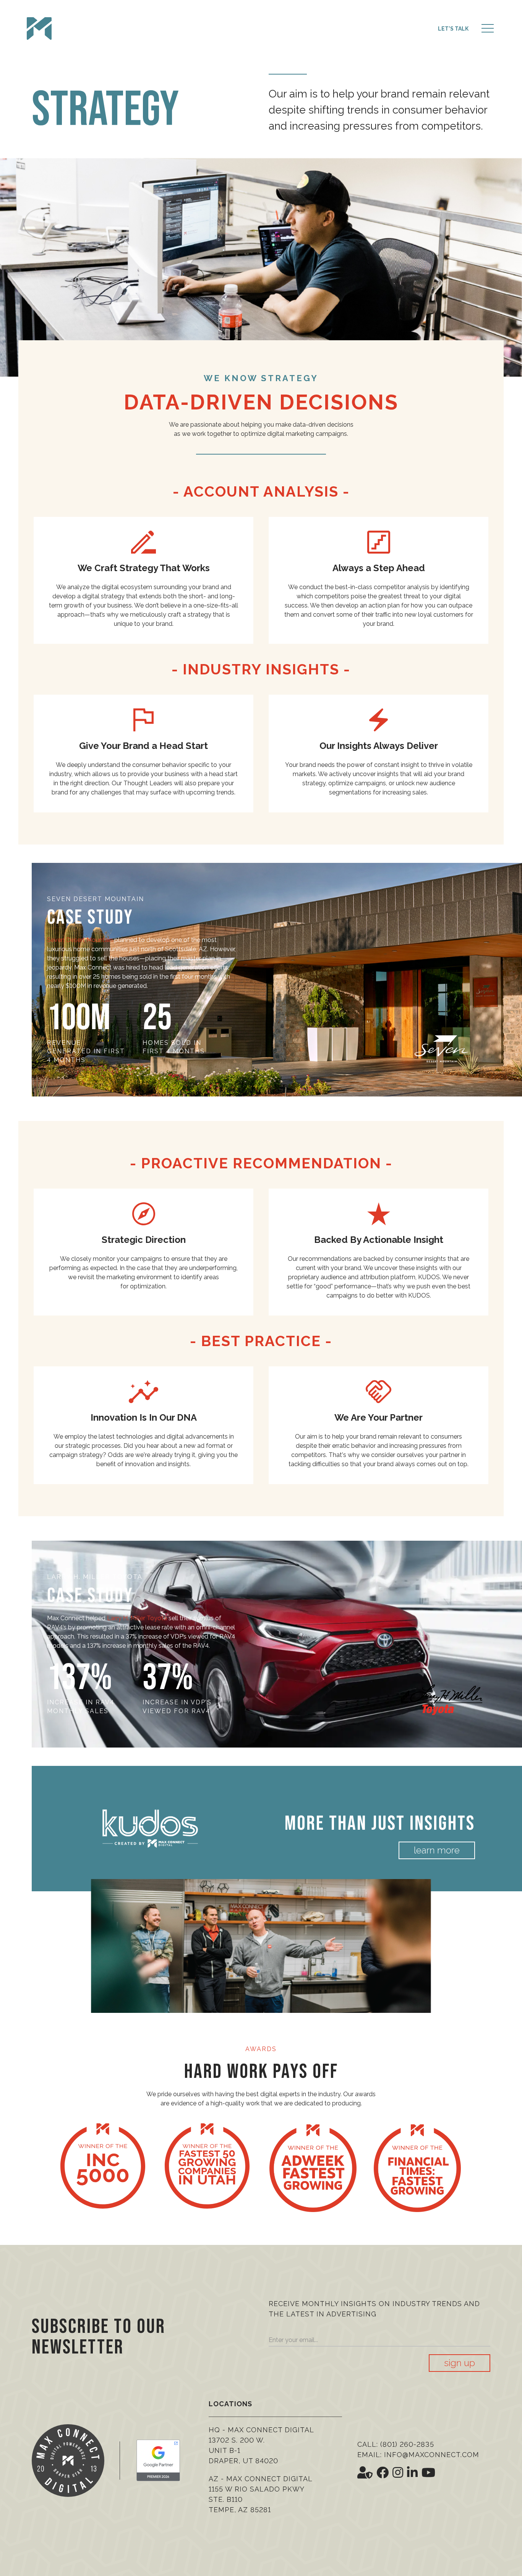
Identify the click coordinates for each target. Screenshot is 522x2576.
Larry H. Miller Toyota (137, 1618)
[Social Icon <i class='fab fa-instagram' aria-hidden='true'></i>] (398, 2473)
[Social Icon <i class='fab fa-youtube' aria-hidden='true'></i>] (428, 2473)
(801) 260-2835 (407, 2444)
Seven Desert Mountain (80, 940)
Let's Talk (453, 29)
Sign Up (460, 2363)
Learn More (437, 1850)
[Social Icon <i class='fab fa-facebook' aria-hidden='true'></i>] (383, 2473)
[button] (488, 29)
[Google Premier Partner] (158, 2460)
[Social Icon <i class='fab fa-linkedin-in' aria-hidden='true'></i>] (412, 2473)
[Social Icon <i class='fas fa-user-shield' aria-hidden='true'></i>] (365, 2473)
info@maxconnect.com (432, 2455)
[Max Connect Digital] (39, 29)
